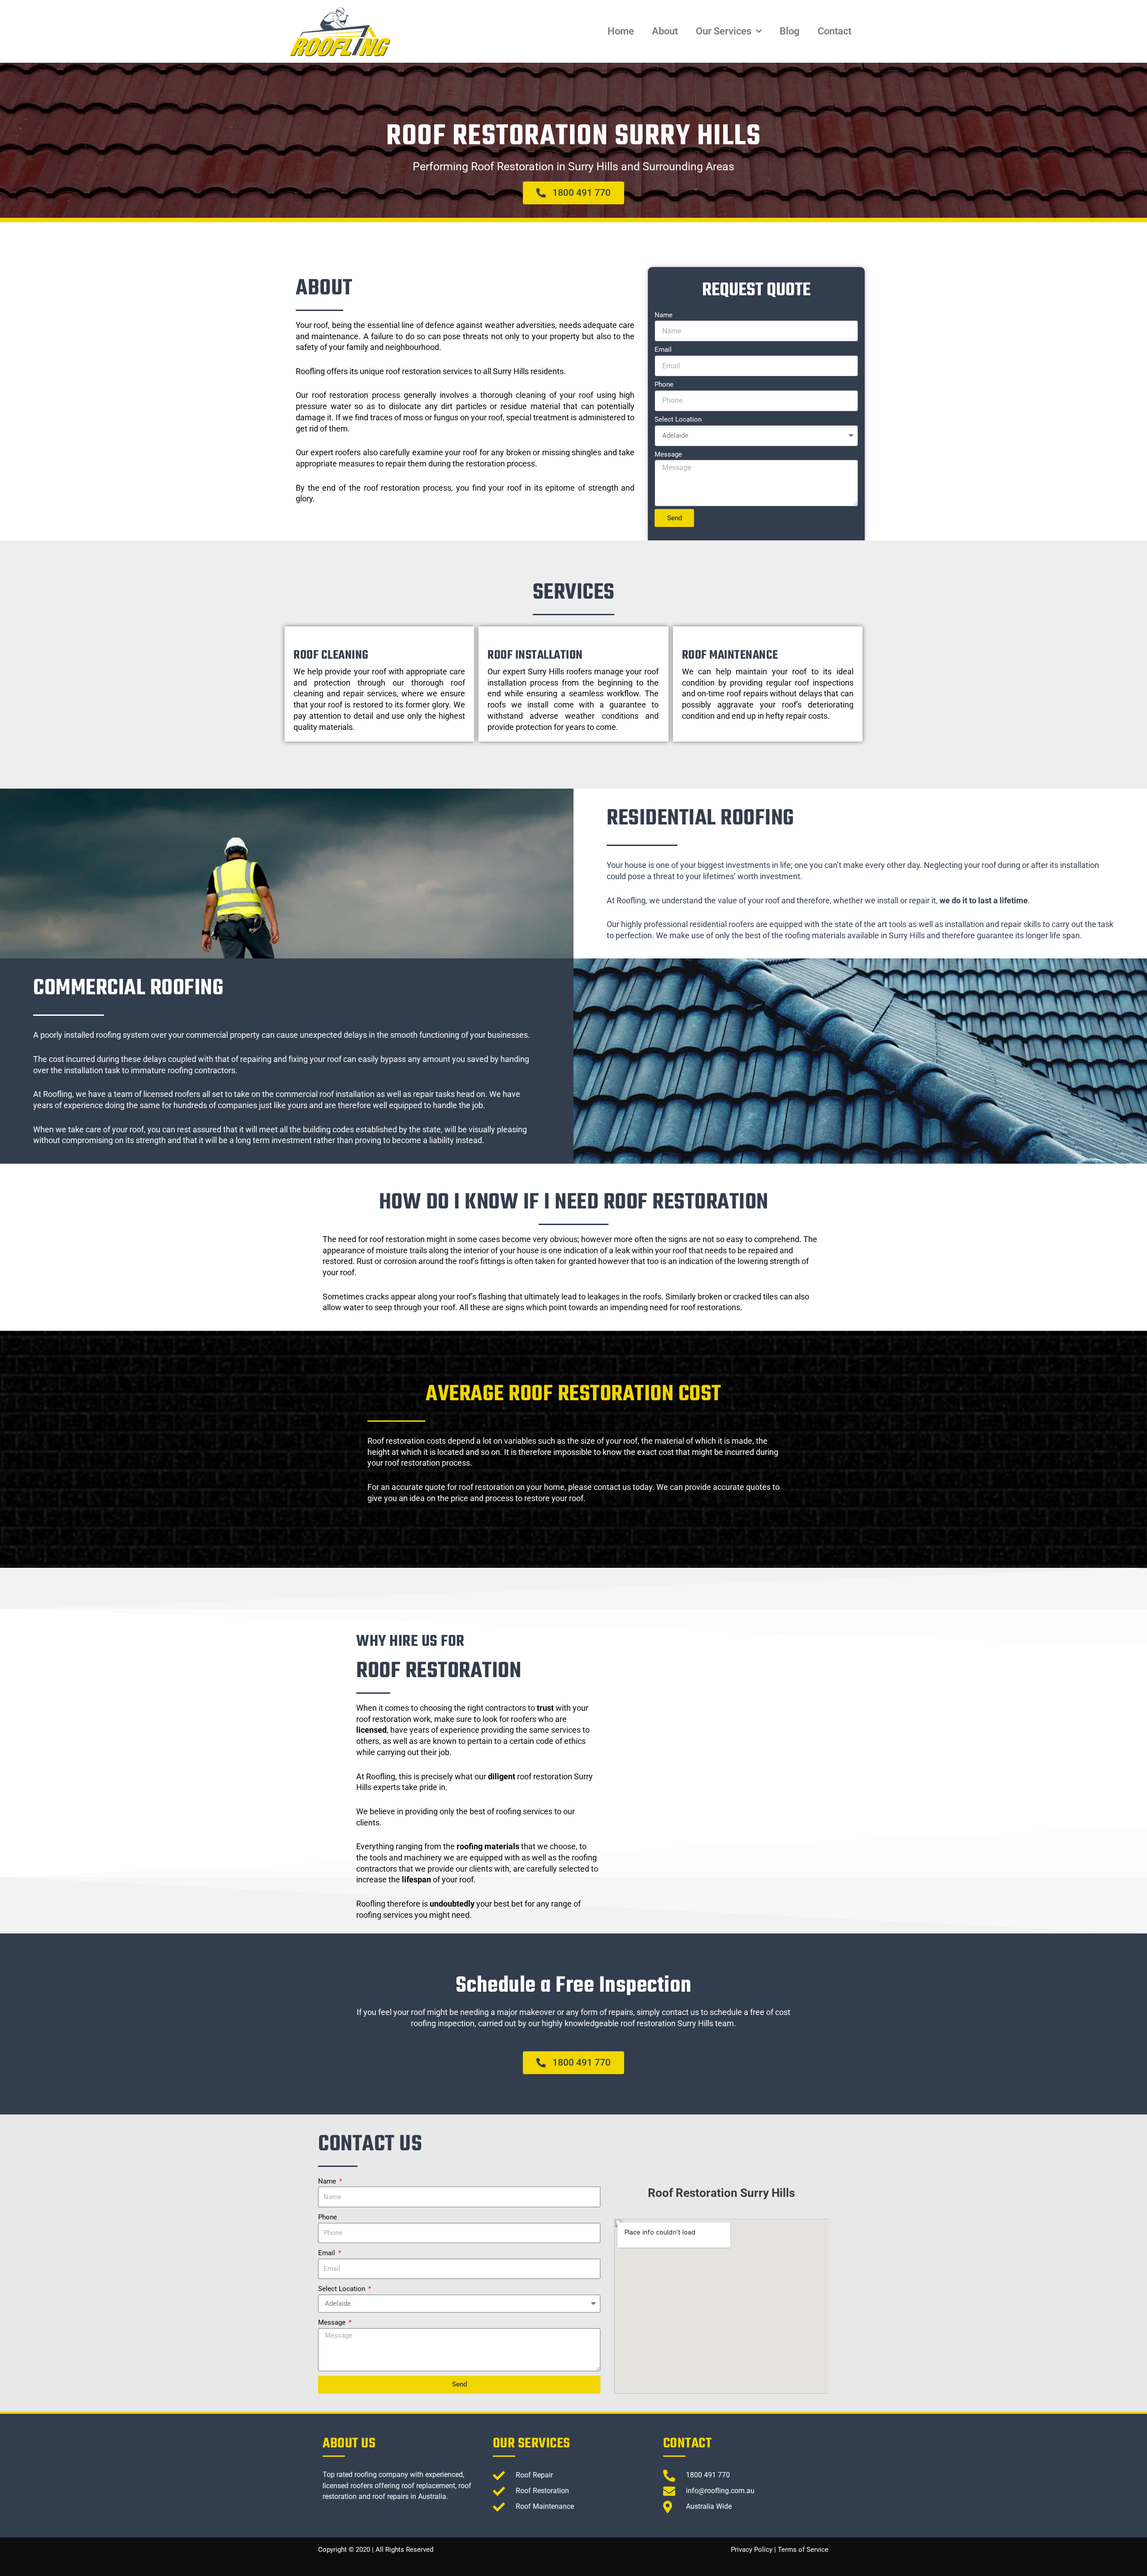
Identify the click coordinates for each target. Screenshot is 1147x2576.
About (665, 31)
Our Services (724, 31)
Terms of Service (803, 2550)
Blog (790, 31)
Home (621, 31)
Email (663, 350)
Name (664, 315)
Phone (664, 384)
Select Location (678, 419)
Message (668, 454)
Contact (834, 31)
